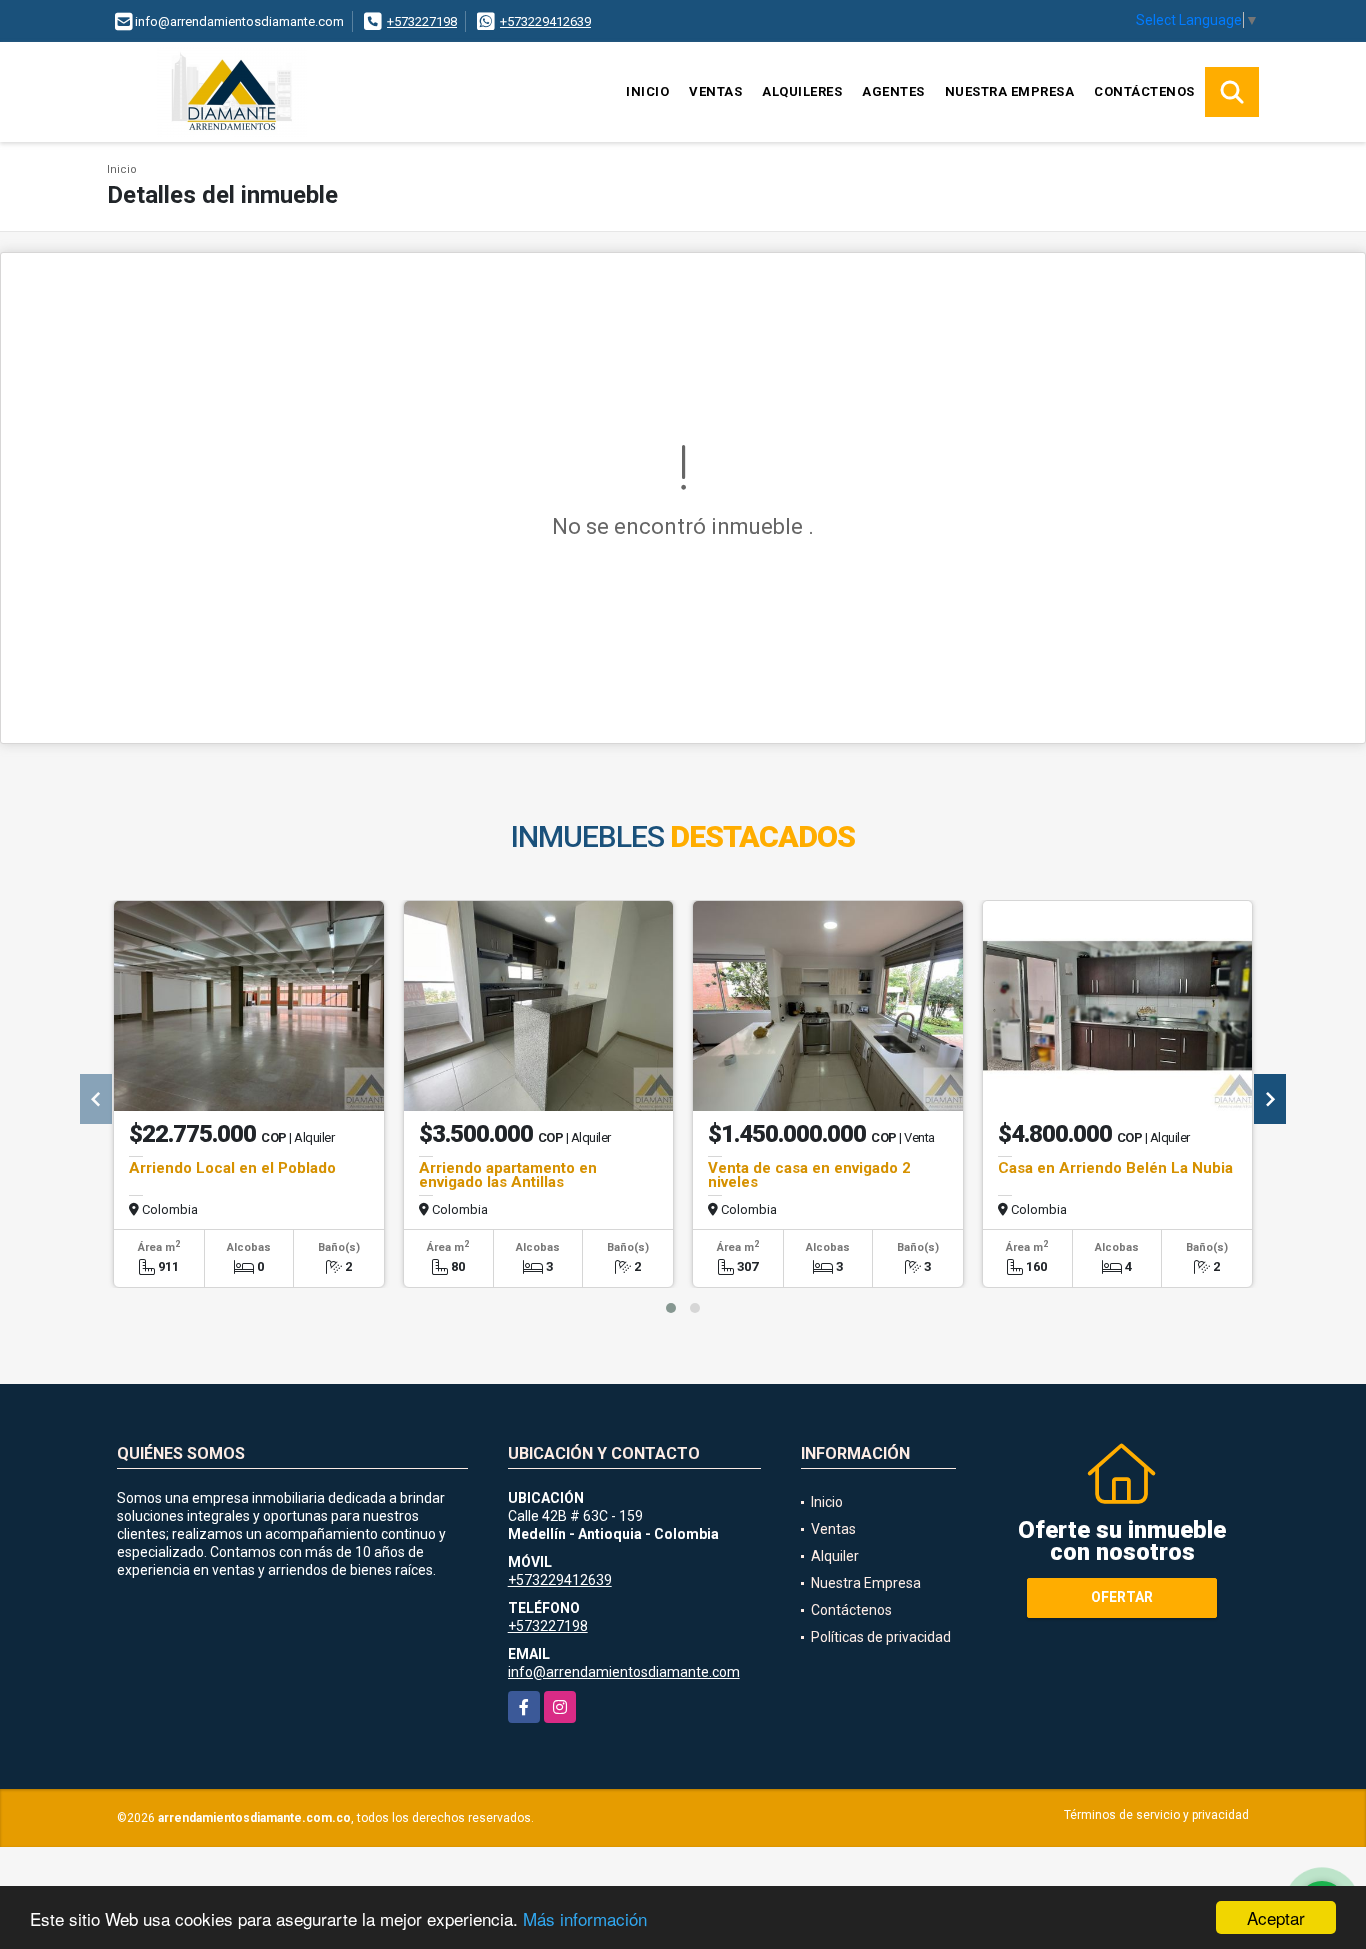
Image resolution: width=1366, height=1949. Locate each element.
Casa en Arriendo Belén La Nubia (1115, 1168)
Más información (585, 1918)
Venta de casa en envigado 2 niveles (809, 1175)
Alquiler (835, 1556)
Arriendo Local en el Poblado (232, 1168)
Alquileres (802, 91)
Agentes (893, 91)
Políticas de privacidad (881, 1637)
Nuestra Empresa (1010, 91)
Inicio (647, 91)
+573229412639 (545, 21)
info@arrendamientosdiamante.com (624, 1672)
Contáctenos (1144, 91)
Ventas (715, 91)
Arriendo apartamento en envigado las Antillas (508, 1175)
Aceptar (1276, 1917)
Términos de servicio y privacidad (1156, 1815)
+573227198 (422, 21)
